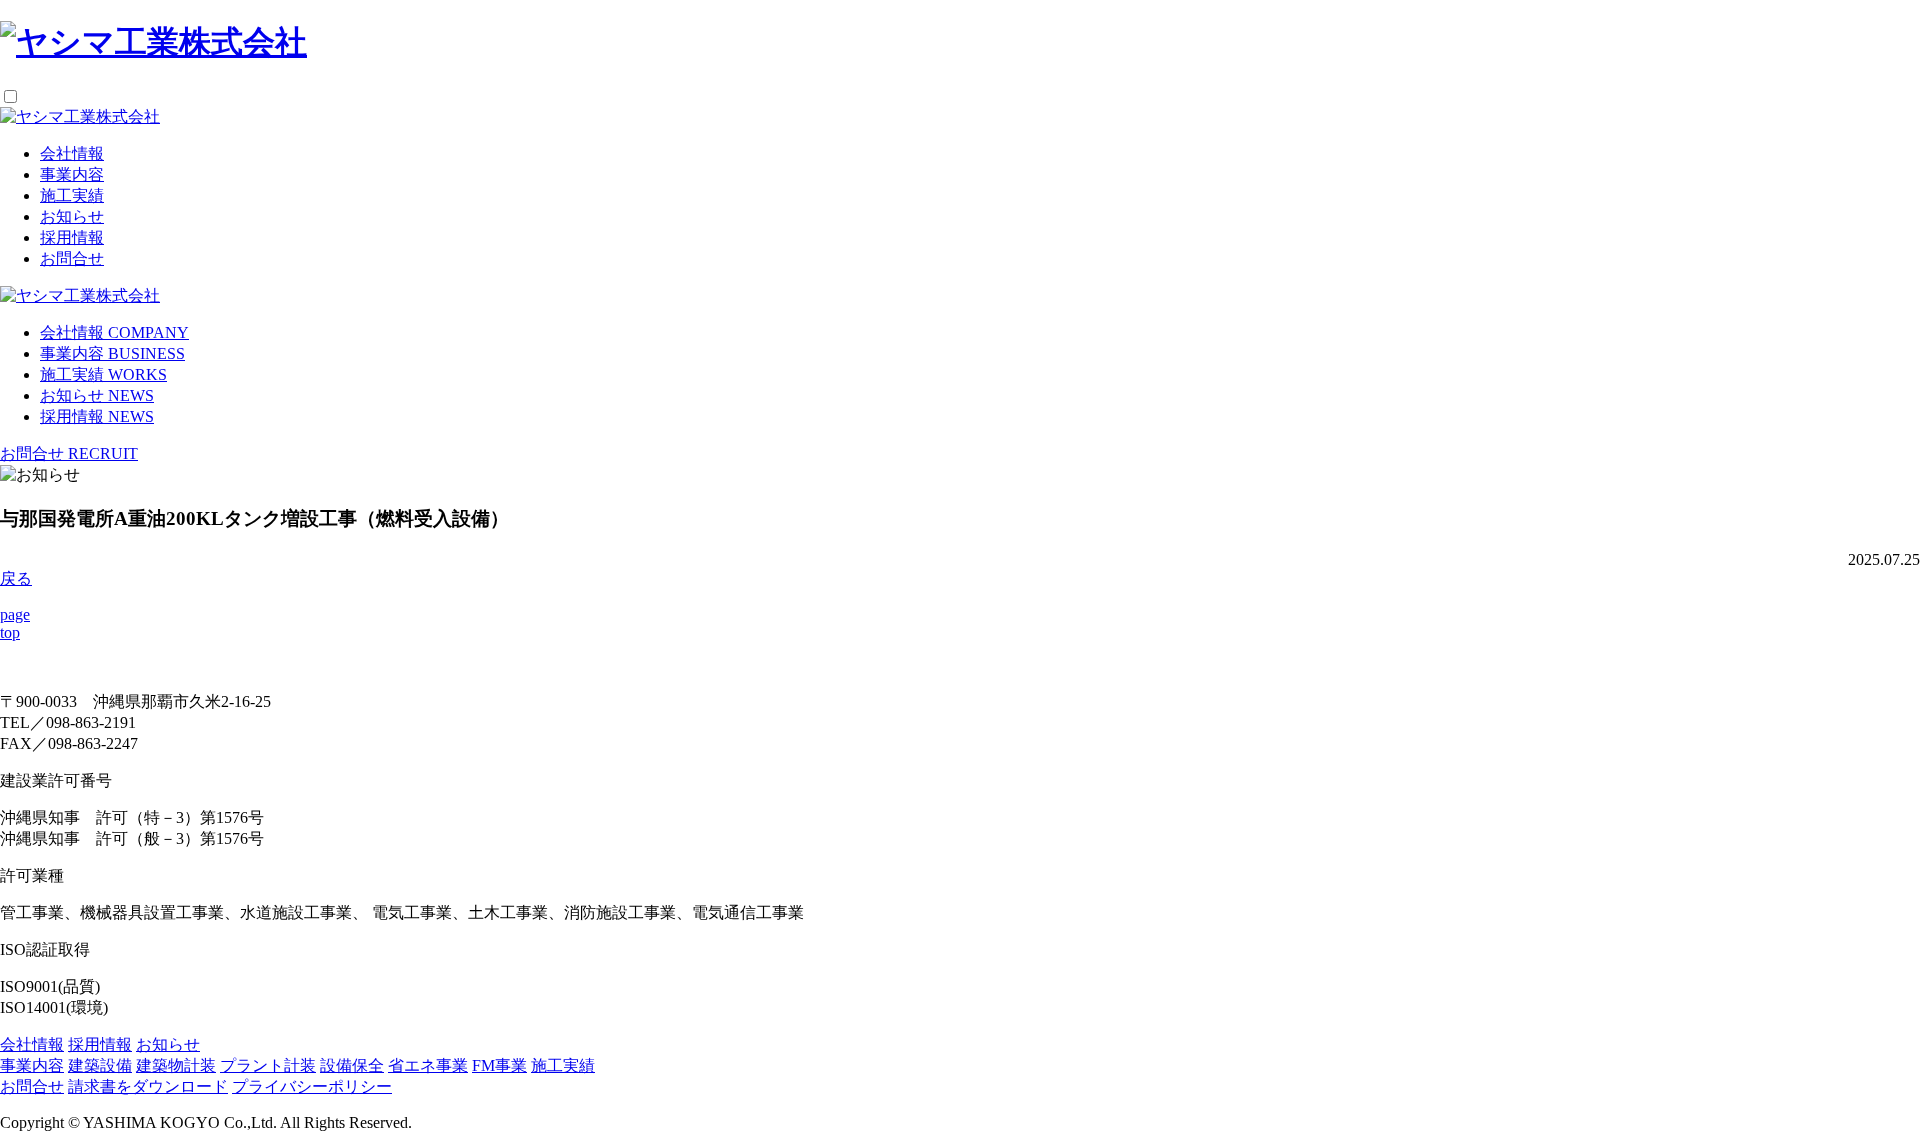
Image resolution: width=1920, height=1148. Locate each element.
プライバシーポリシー (312, 1086)
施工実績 (72, 195)
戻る (16, 578)
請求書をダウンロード (148, 1086)
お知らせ (72, 216)
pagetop (15, 623)
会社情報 (72, 153)
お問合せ (72, 258)
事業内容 (72, 174)
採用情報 (72, 237)
